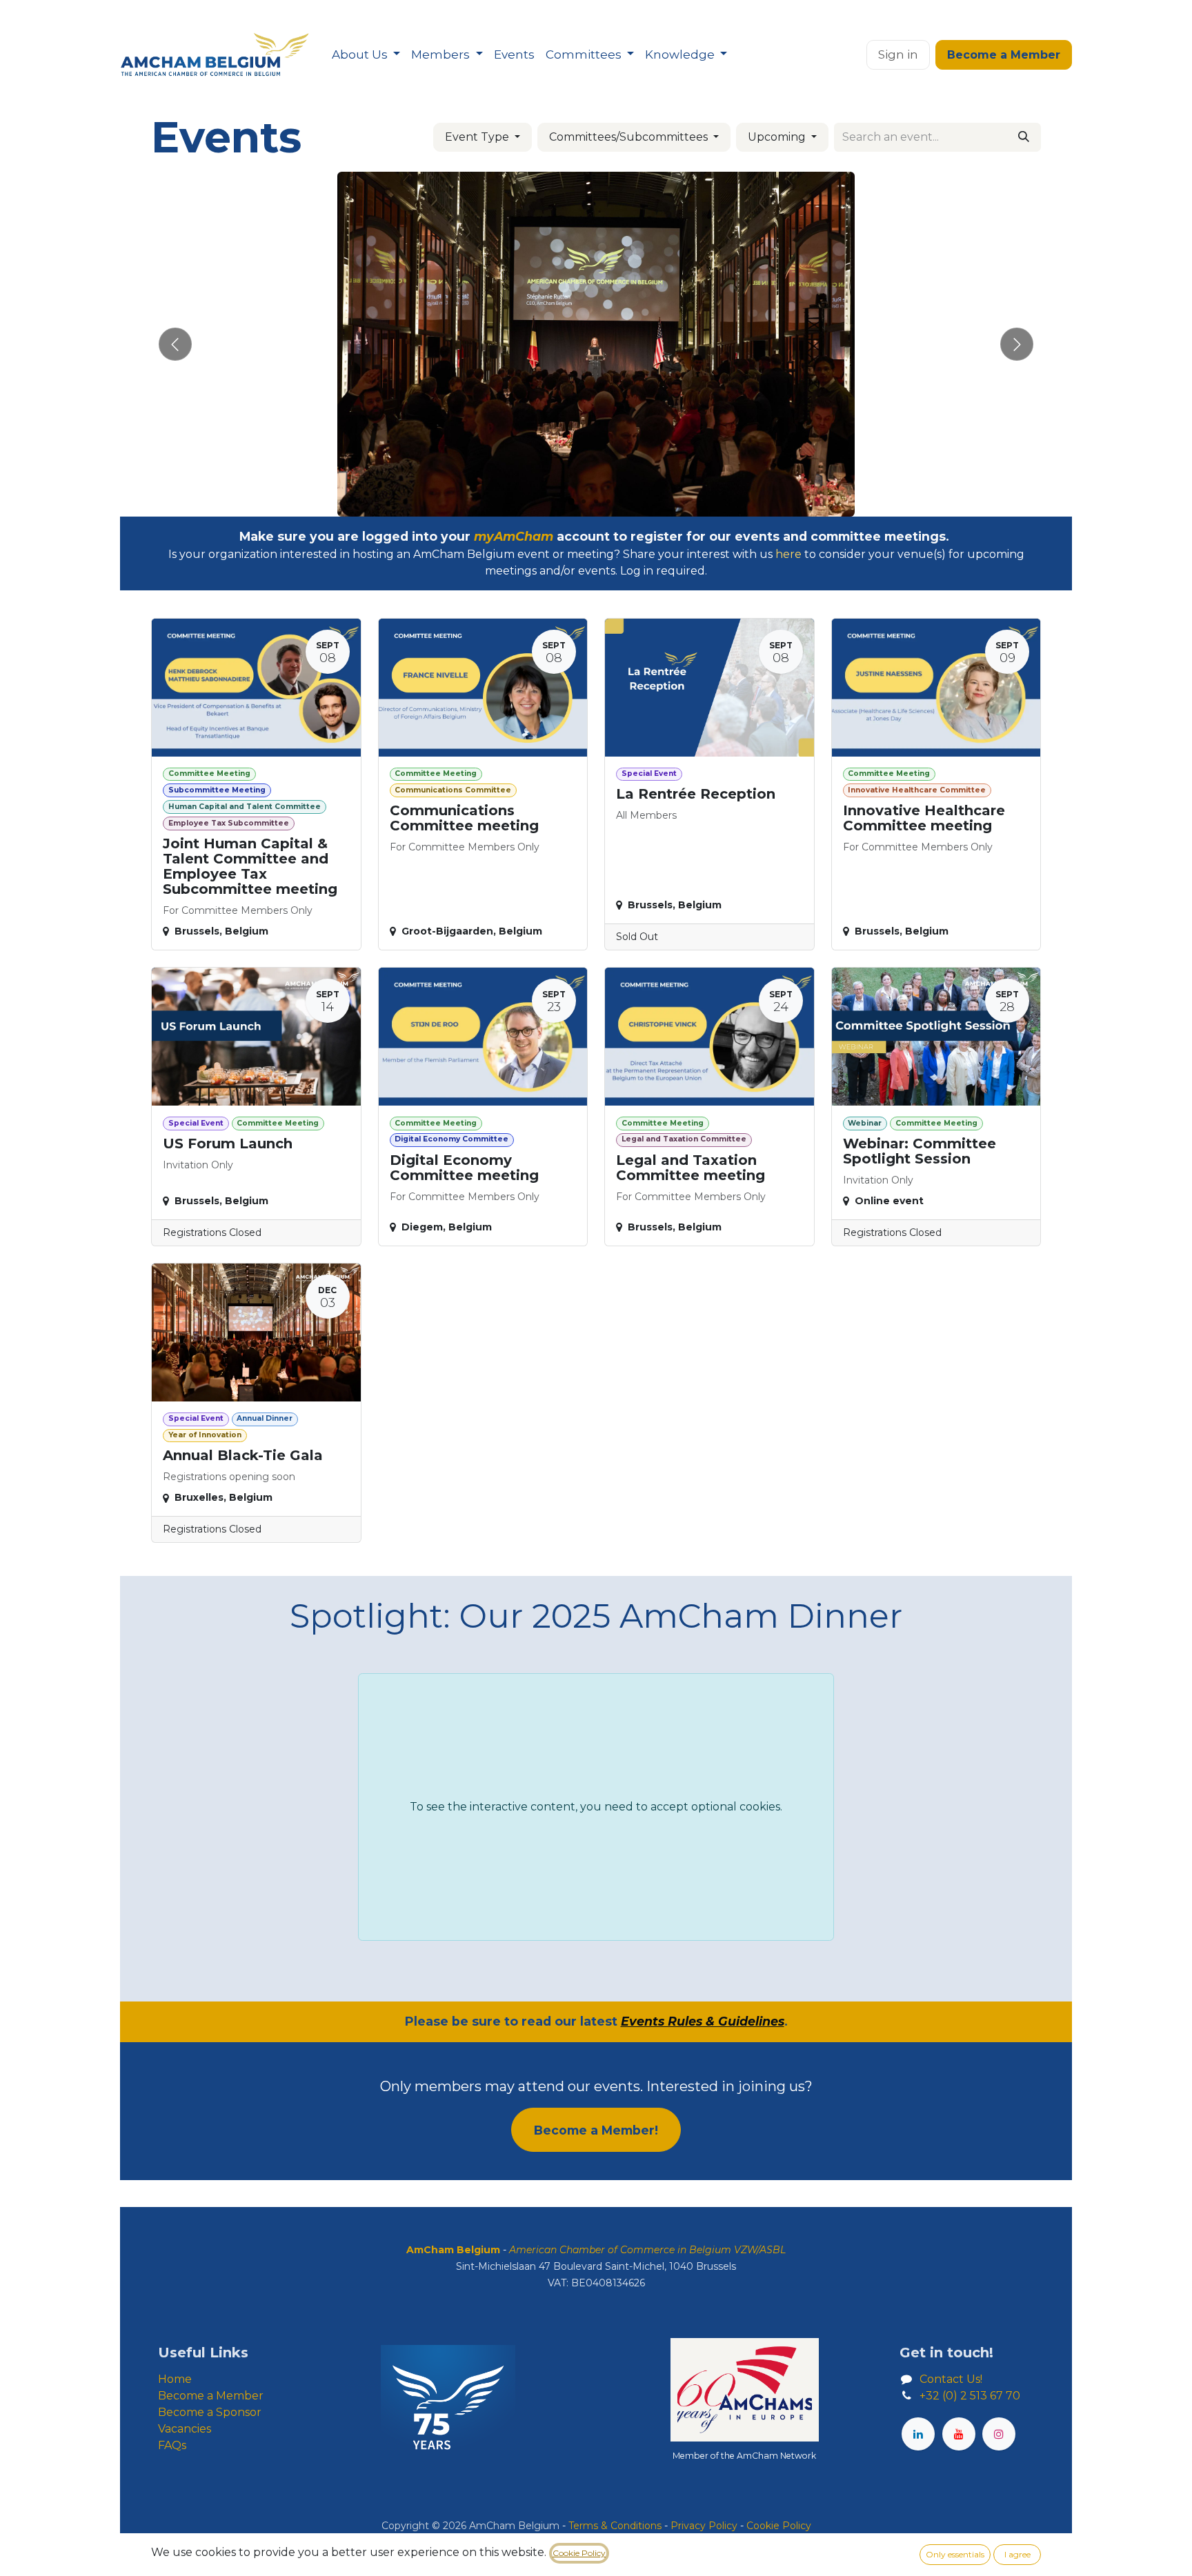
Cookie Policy (579, 2553)
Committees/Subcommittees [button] (630, 137)
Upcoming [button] (778, 137)
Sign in (898, 54)
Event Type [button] (478, 137)
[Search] (1024, 137)
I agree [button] (1017, 2554)
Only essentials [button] (955, 2554)
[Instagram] (999, 2434)
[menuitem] (366, 55)
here (788, 554)
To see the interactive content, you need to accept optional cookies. (596, 1807)
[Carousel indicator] (571, 501)
